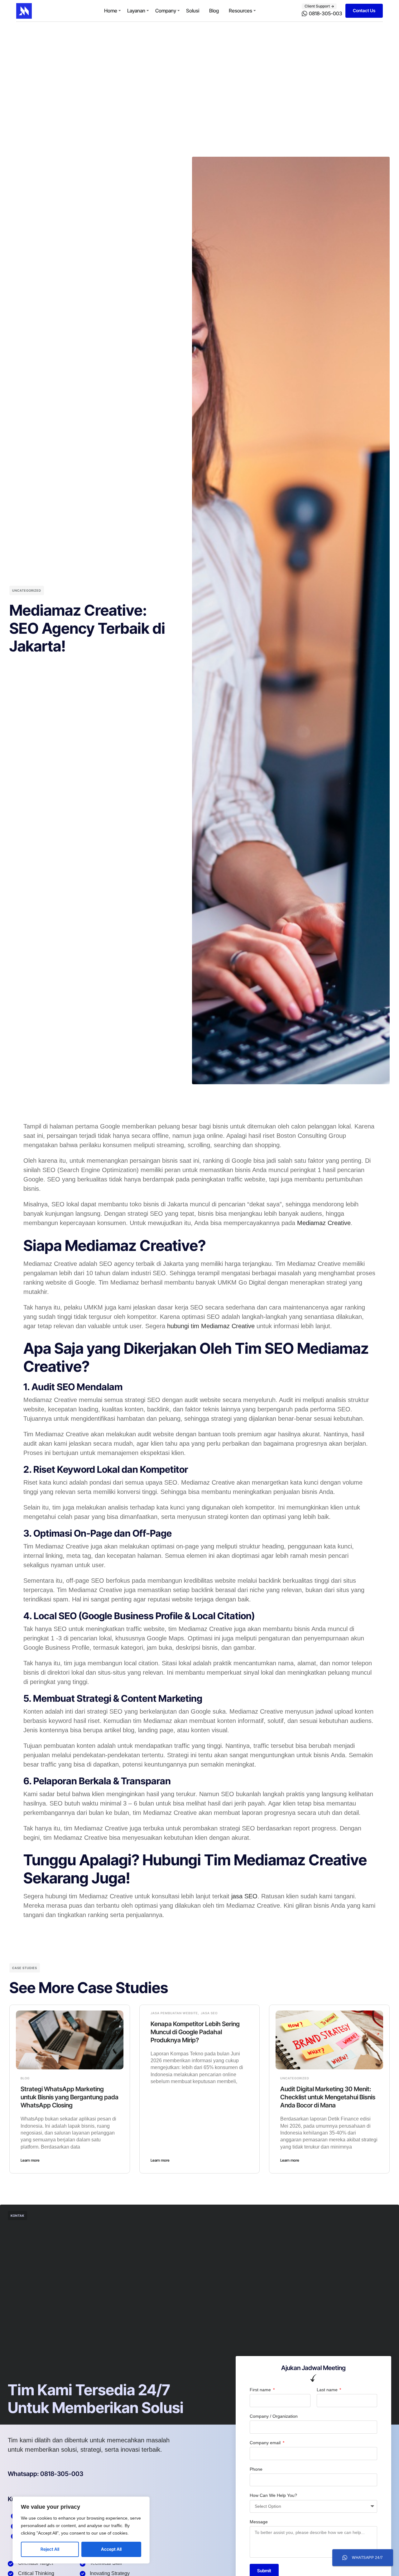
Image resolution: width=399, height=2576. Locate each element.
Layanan (136, 11)
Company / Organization (274, 2416)
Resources (240, 11)
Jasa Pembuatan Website (174, 2013)
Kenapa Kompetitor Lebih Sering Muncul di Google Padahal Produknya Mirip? (195, 2032)
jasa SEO (244, 1896)
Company (166, 11)
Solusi (193, 11)
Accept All (111, 2549)
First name (261, 2390)
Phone (256, 2469)
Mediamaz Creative (324, 1223)
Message (259, 2522)
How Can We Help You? (273, 2495)
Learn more (30, 2160)
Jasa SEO (209, 2013)
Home (111, 11)
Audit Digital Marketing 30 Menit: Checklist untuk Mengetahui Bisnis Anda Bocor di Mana (328, 2097)
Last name (328, 2390)
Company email (266, 2443)
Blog (214, 11)
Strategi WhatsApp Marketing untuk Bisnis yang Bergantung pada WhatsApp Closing (70, 2097)
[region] (81, 2530)
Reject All (50, 2549)
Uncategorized (27, 590)
